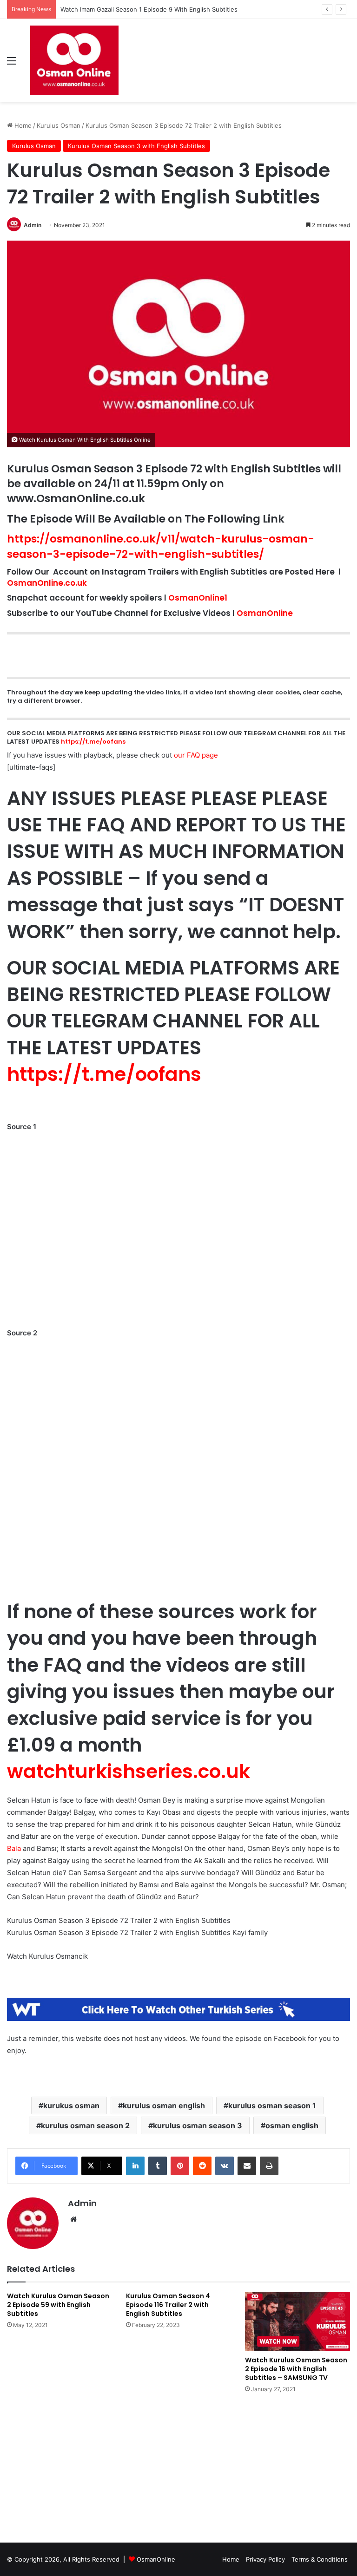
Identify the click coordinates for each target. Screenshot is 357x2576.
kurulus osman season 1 (272, 2105)
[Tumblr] (158, 2166)
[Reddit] (202, 2166)
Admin (33, 225)
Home (22, 125)
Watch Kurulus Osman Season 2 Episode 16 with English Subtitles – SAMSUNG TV (296, 2369)
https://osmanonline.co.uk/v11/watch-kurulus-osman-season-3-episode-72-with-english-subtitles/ (161, 546)
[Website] (73, 2219)
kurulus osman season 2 (85, 2125)
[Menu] (12, 64)
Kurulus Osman (59, 125)
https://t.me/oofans (93, 742)
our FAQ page (196, 755)
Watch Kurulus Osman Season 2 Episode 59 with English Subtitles (58, 2305)
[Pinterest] (180, 2166)
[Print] (269, 2166)
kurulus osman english (164, 2105)
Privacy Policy (265, 2559)
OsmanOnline (265, 613)
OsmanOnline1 (198, 598)
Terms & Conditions (320, 2559)
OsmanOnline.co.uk (47, 583)
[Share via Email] (247, 2166)
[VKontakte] (225, 2166)
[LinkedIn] (135, 2166)
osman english (292, 2125)
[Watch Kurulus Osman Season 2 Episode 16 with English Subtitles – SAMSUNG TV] (297, 2321)
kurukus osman (71, 2105)
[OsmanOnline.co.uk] (74, 60)
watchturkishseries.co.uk (129, 1771)
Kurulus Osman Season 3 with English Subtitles (136, 146)
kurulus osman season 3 (198, 2125)
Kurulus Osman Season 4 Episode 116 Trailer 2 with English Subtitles (168, 2305)
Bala (14, 1848)
